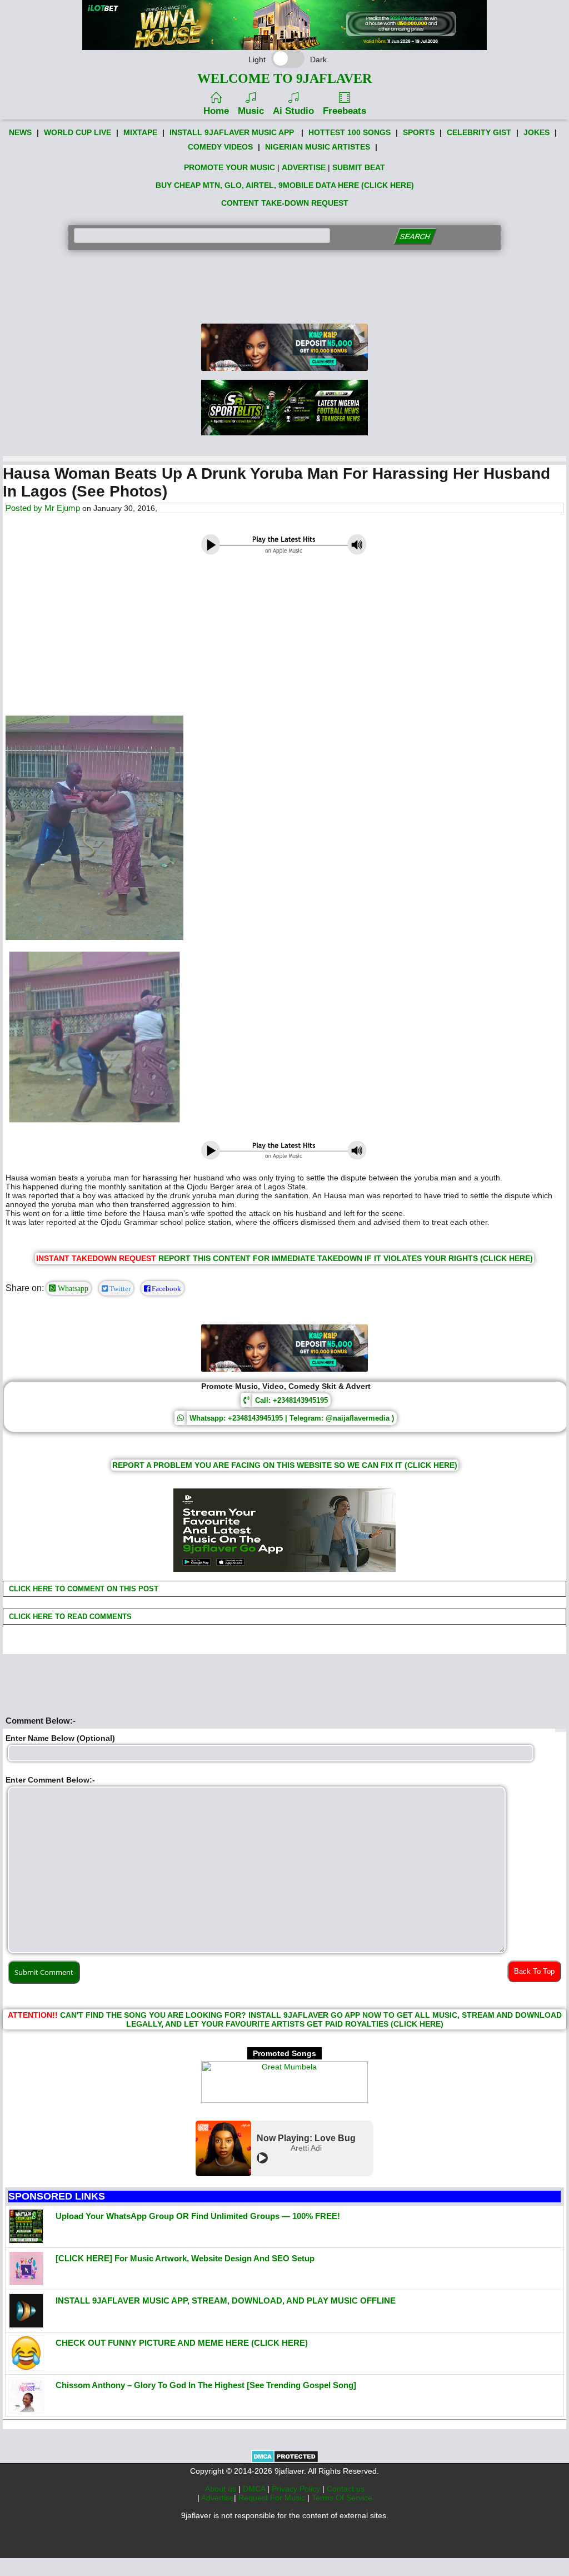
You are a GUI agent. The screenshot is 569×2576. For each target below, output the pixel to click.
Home (216, 111)
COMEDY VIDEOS (220, 147)
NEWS (20, 132)
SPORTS (419, 132)
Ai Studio (293, 111)
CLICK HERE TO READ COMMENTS (69, 1617)
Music (251, 111)
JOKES (536, 132)
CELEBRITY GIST (479, 132)
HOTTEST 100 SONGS (350, 132)
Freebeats (345, 111)
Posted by (25, 508)
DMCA (255, 2489)
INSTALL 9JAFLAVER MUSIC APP (232, 132)
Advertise (218, 2498)
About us (222, 2489)
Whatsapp (72, 1288)
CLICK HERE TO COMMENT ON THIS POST (83, 1589)
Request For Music (273, 2498)
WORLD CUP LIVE (78, 132)
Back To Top (534, 1971)
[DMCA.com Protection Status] (285, 2460)
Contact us (346, 2489)
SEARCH (415, 237)
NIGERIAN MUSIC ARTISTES (318, 147)
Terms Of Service (342, 2498)
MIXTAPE (140, 132)
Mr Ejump (62, 508)
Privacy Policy (297, 2489)
